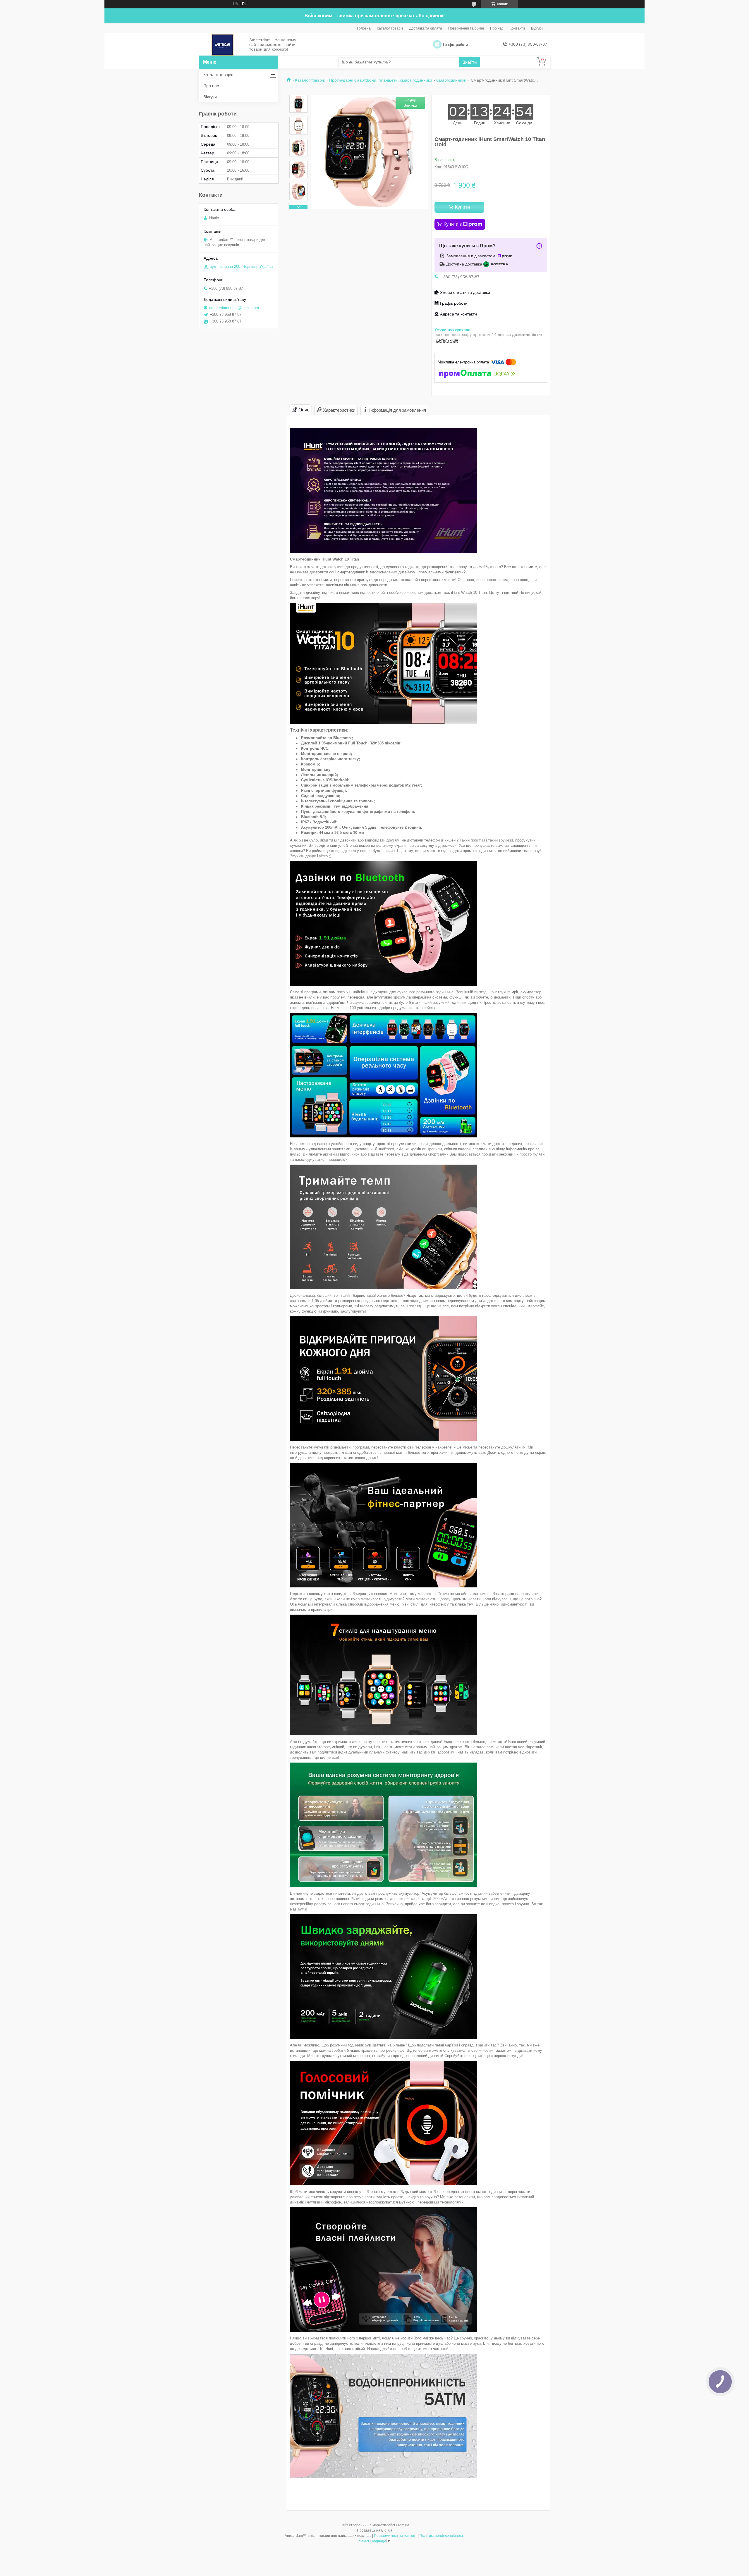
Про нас (497, 28)
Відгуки (537, 28)
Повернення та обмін (466, 28)
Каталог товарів (390, 28)
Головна (364, 28)
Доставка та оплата (426, 28)
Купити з (453, 224)
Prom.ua (403, 2525)
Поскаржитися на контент (395, 2536)
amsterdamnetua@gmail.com (234, 308)
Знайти (470, 62)
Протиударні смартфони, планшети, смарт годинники (381, 80)
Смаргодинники (451, 80)
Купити (462, 207)
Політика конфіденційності (442, 2536)
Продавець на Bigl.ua (375, 2530)
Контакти (517, 28)
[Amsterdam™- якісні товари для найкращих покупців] (223, 45)
